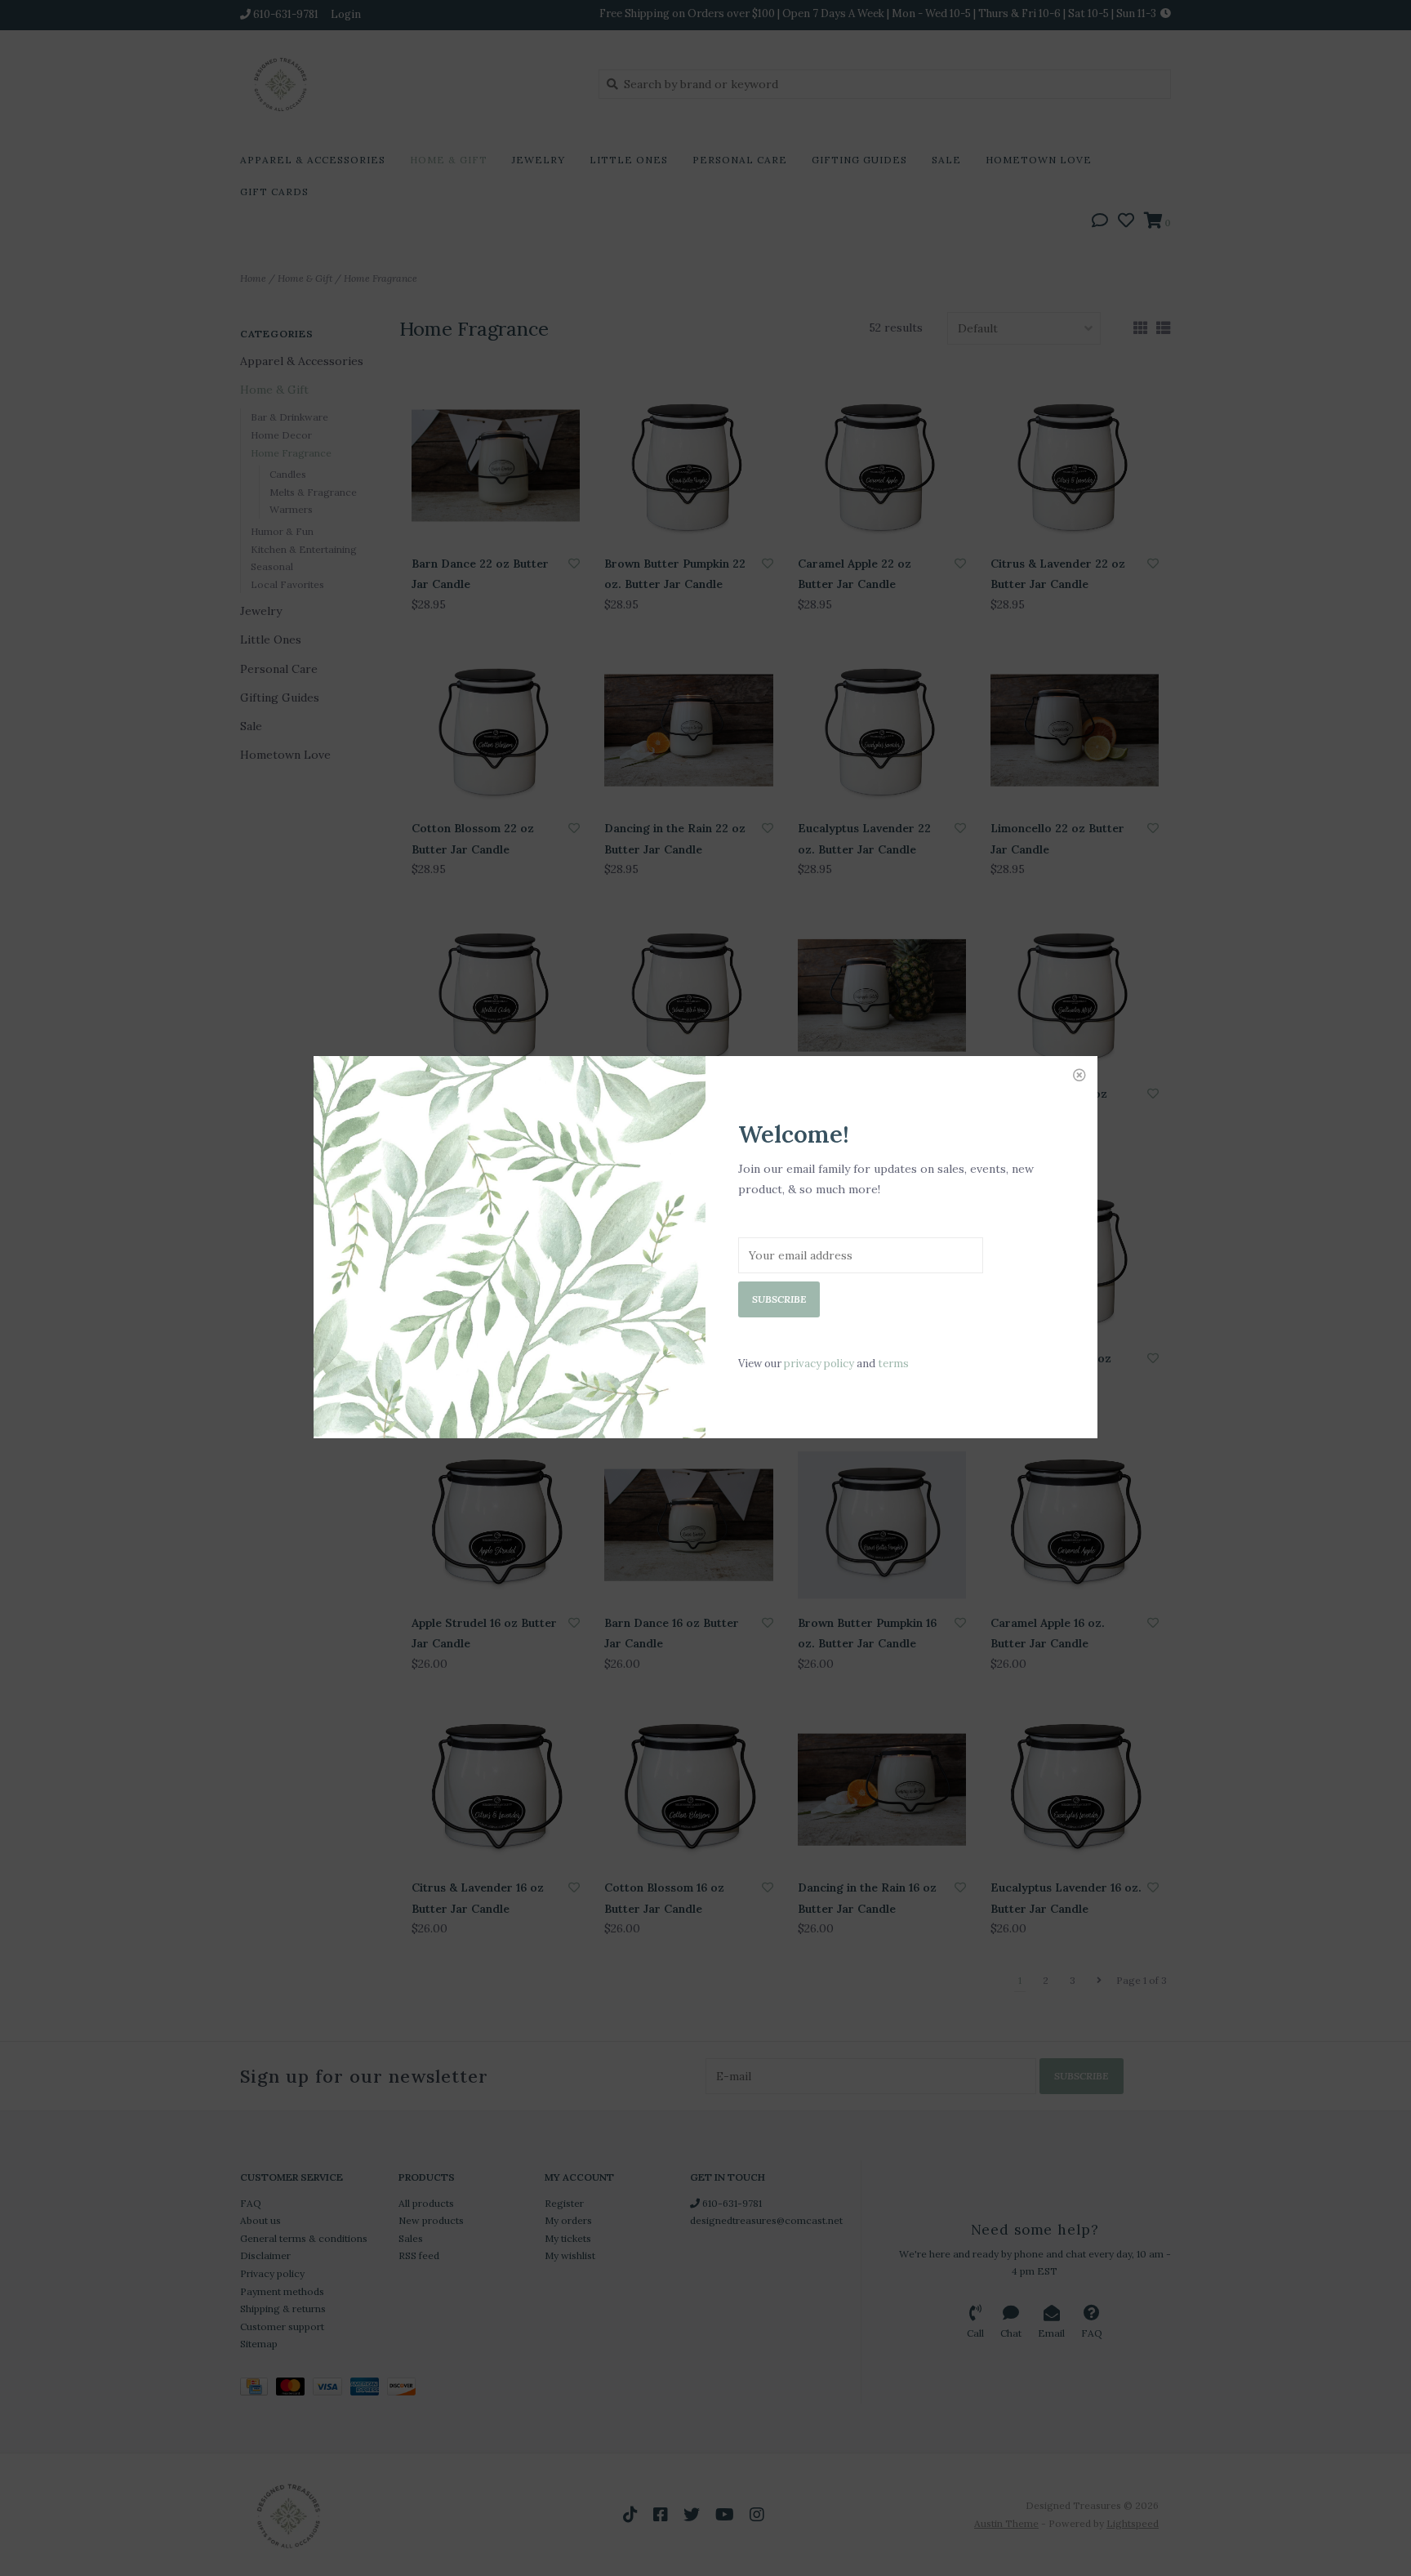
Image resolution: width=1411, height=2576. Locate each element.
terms (893, 1364)
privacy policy (819, 1364)
